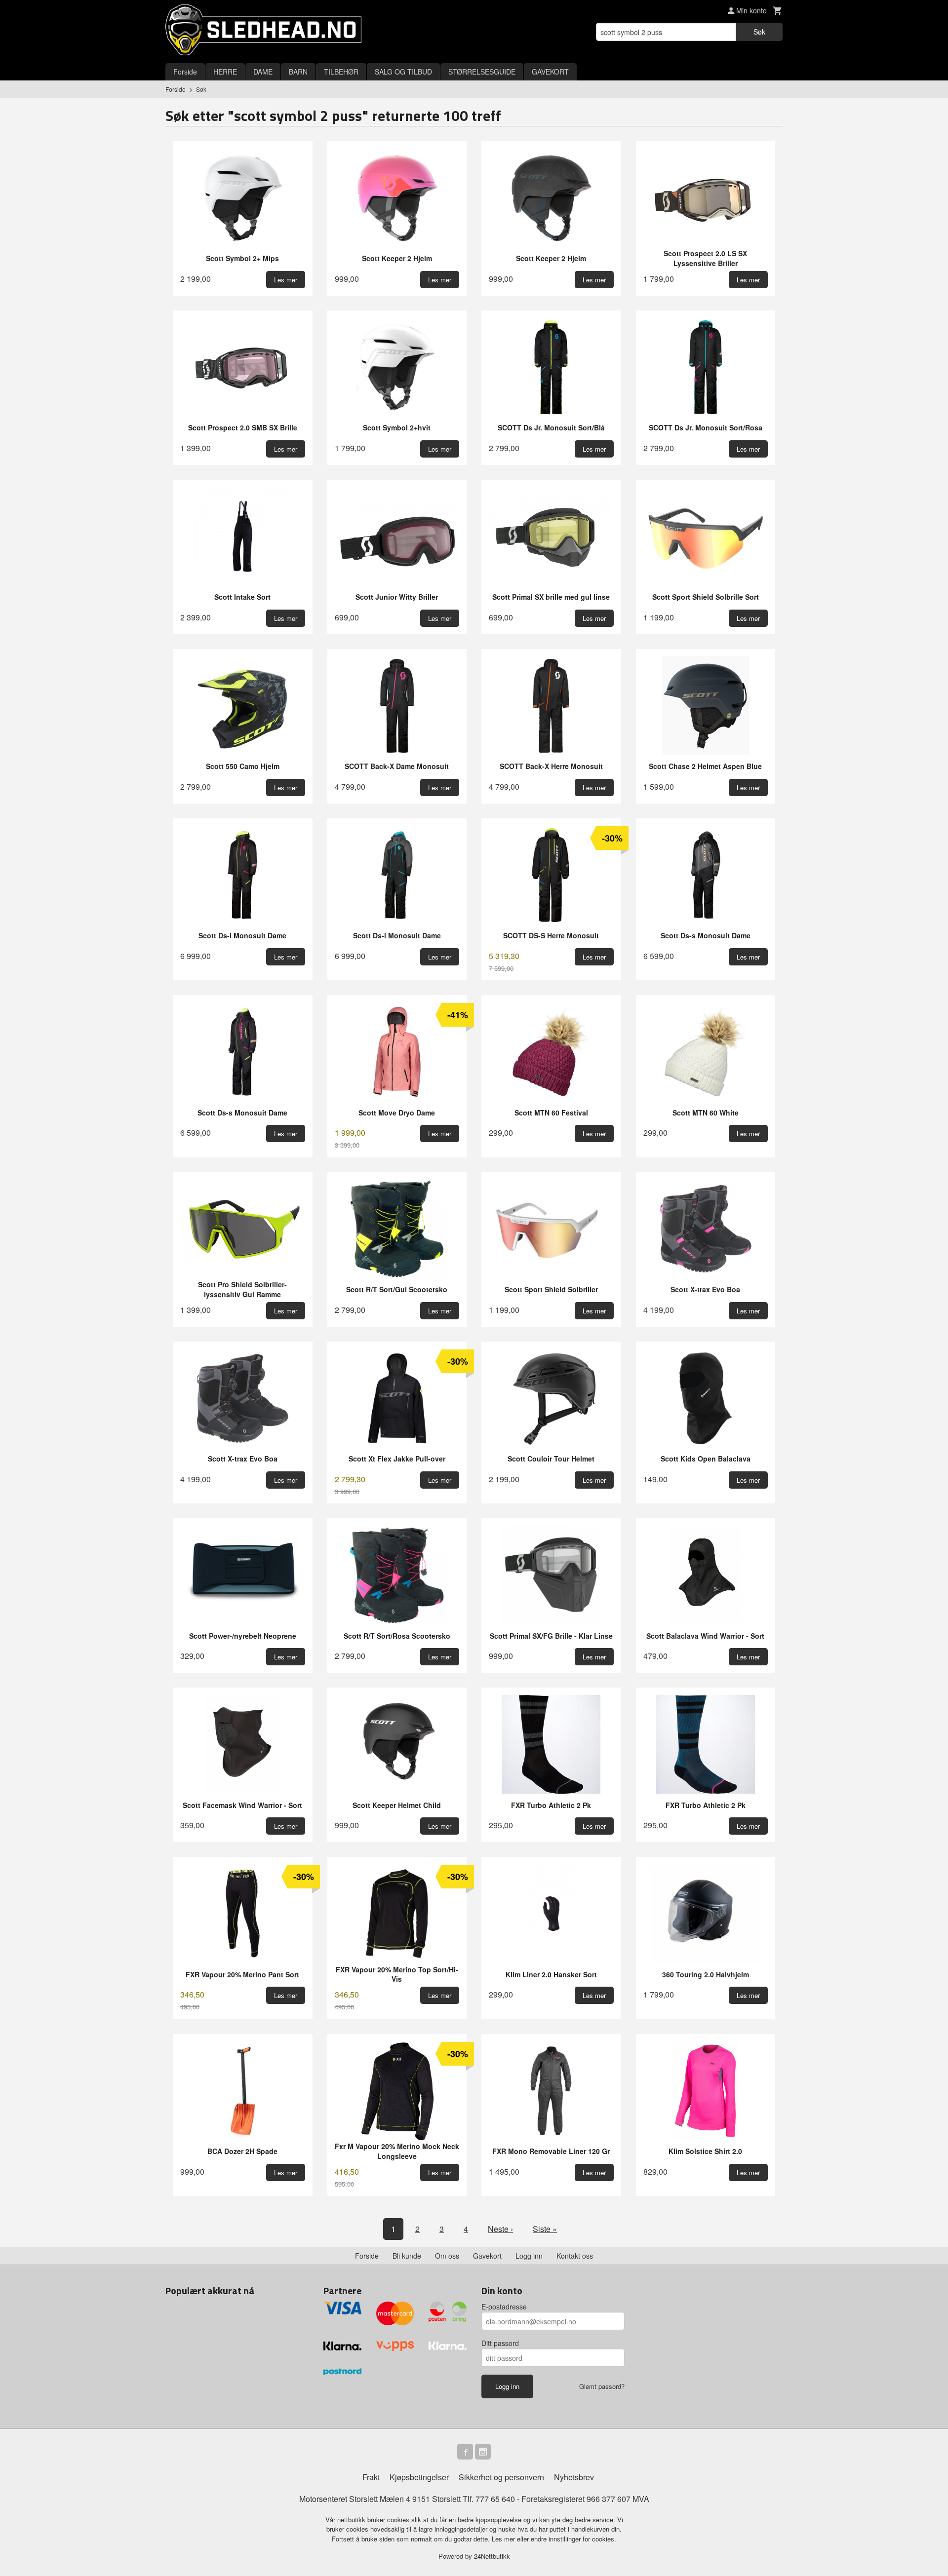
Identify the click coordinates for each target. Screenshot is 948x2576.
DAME (263, 72)
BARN (298, 72)
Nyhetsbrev (574, 2477)
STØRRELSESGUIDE (482, 72)
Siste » (545, 2229)
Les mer (504, 2539)
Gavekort (487, 2256)
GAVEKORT (550, 72)
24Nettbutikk (492, 2556)
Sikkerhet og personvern (501, 2477)
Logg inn (529, 2256)
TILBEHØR (341, 72)
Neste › (500, 2229)
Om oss (447, 2256)
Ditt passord (500, 2343)
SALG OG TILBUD (403, 72)
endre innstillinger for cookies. (573, 2539)
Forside (185, 72)
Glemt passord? (602, 2386)
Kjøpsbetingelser (419, 2477)
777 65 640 (495, 2499)
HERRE (225, 72)
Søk (759, 32)
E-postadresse (504, 2307)
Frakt (371, 2477)
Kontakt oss (575, 2256)
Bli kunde (407, 2256)
